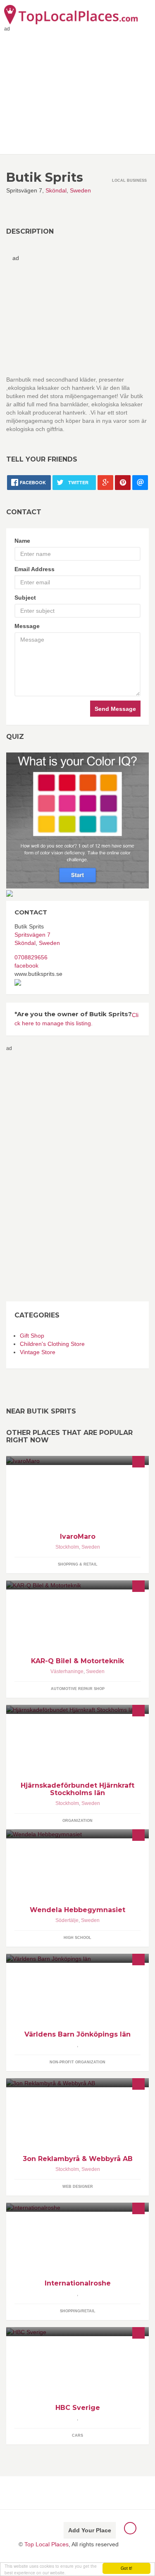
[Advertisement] (39, 1176)
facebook (26, 966)
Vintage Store (38, 1352)
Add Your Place (90, 2530)
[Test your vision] (77, 820)
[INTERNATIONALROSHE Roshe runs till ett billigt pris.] (77, 2207)
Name (22, 541)
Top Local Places (46, 2544)
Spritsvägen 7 (32, 935)
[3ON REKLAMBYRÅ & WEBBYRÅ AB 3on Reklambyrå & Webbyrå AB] (77, 2083)
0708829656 (31, 957)
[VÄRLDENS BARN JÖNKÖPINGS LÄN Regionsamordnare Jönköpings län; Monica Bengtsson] (77, 1958)
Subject (25, 598)
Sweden (80, 190)
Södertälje (67, 1920)
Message (27, 626)
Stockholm (67, 1547)
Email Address (35, 569)
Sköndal (56, 190)
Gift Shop (32, 1336)
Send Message (115, 709)
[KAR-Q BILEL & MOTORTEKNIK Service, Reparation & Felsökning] (77, 1585)
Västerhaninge (67, 1671)
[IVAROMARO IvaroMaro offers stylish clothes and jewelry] (77, 1460)
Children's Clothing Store (52, 1344)
